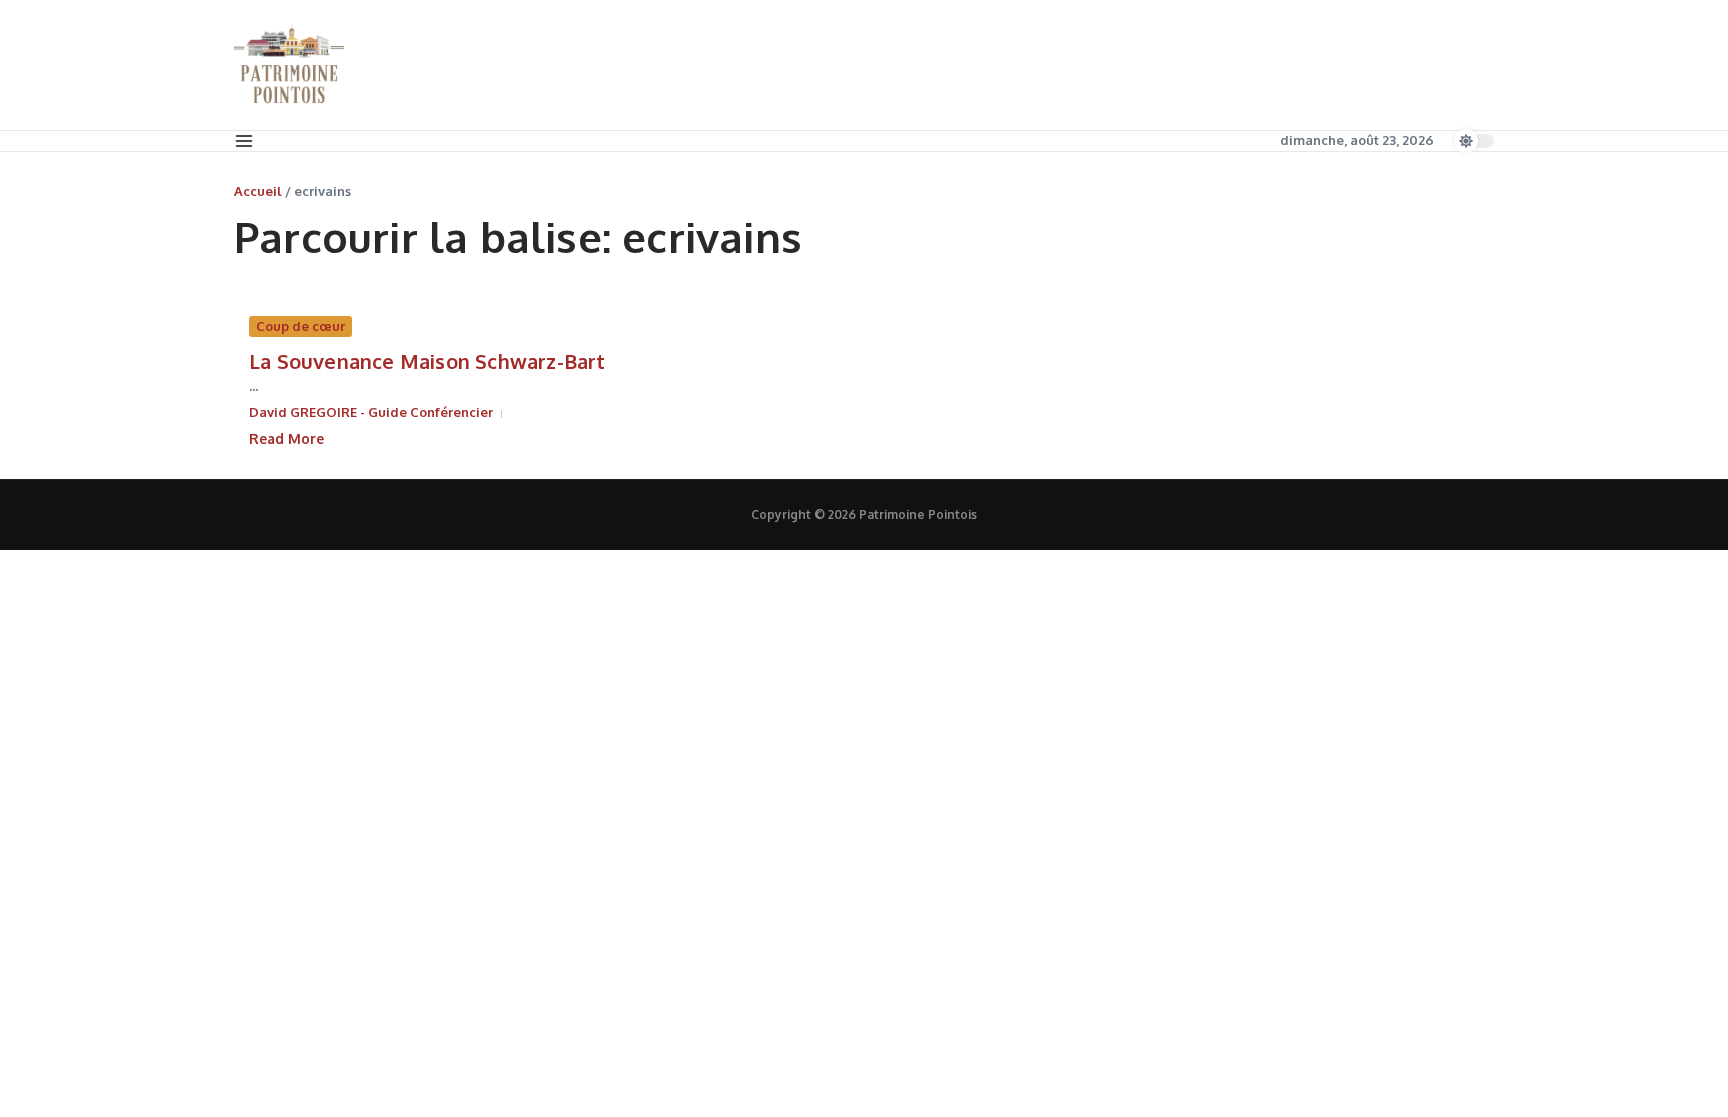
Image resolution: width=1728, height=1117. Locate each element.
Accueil (258, 191)
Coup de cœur (300, 326)
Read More (286, 438)
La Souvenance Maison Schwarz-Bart (427, 361)
